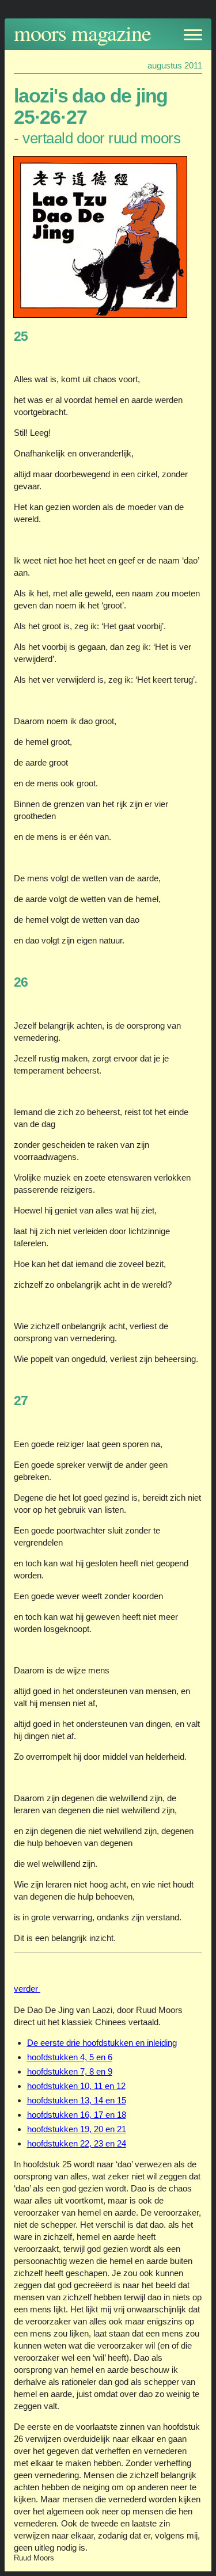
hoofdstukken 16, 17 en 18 (77, 2115)
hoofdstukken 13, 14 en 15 (77, 2100)
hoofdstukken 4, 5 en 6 (70, 2057)
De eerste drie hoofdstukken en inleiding (102, 2043)
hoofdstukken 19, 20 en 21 (77, 2129)
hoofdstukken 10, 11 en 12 (76, 2086)
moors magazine (82, 33)
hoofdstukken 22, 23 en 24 (77, 2143)
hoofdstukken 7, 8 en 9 (70, 2071)
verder (27, 1989)
